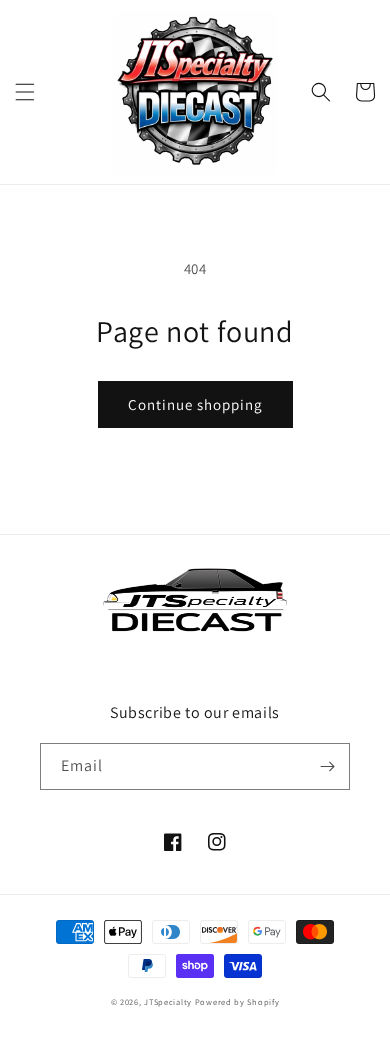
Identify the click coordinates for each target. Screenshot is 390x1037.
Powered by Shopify (237, 1001)
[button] (25, 92)
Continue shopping (195, 404)
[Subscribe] (327, 766)
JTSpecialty (168, 1001)
